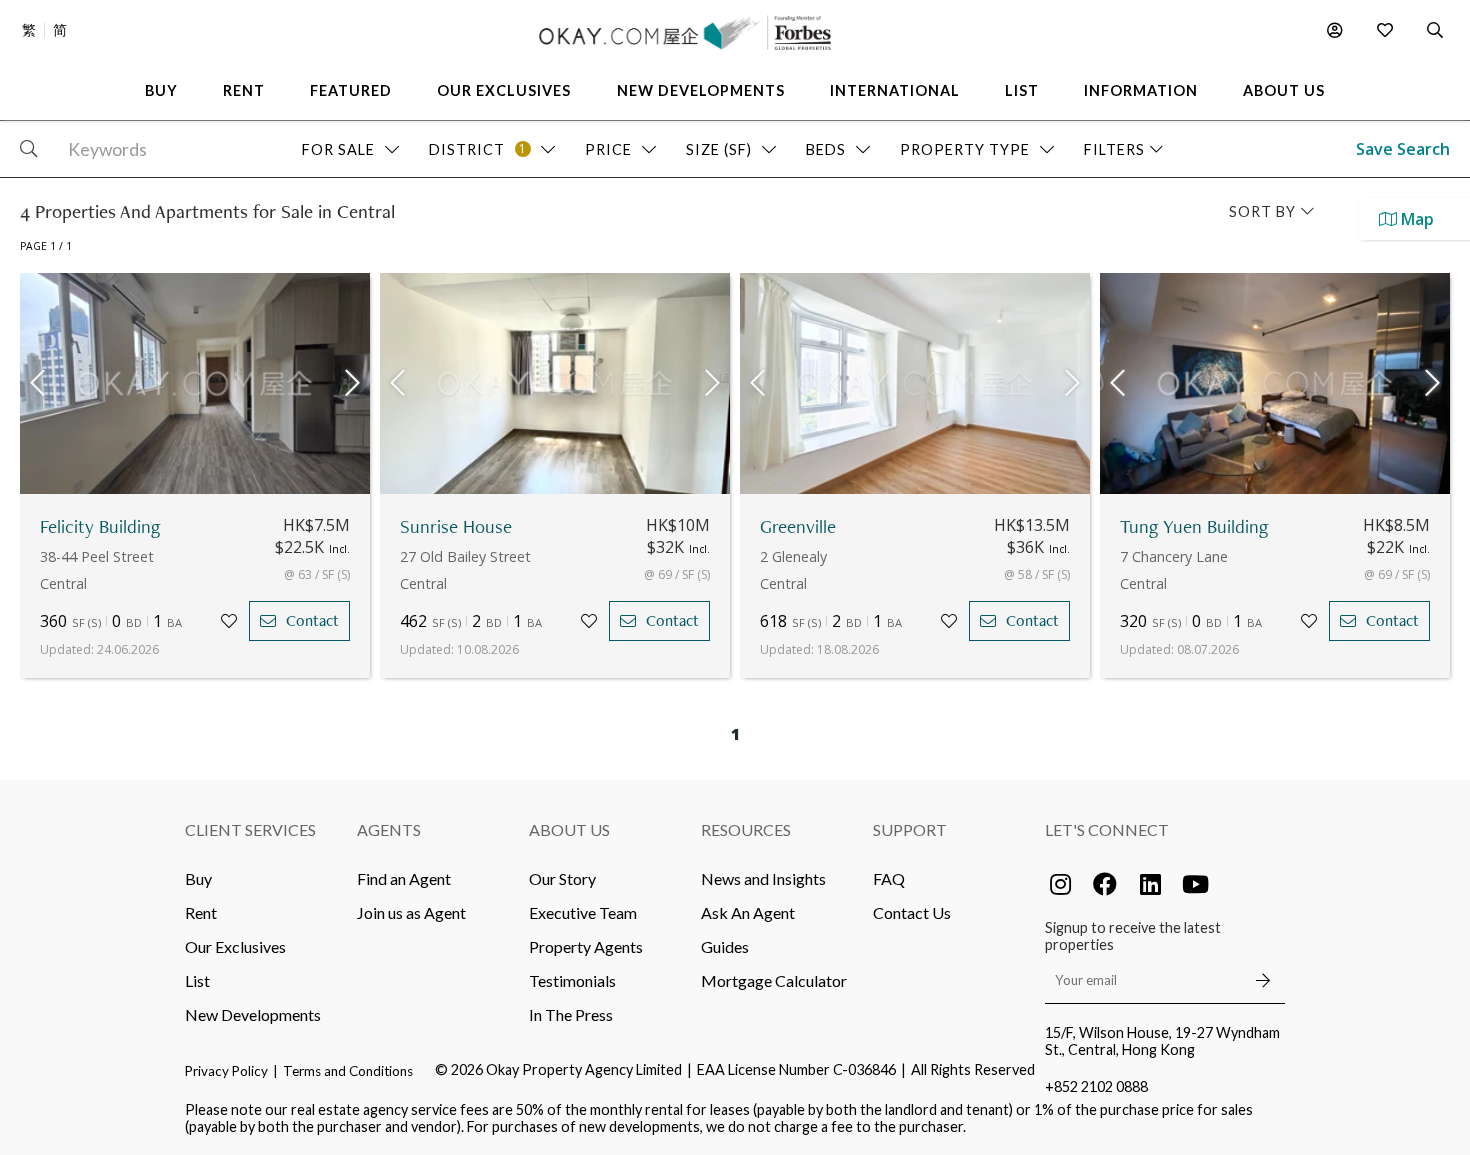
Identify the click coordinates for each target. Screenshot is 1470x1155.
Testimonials (572, 980)
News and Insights (763, 878)
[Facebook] (1105, 884)
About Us (569, 829)
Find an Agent (404, 878)
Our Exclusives (235, 946)
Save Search (1403, 149)
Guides (725, 946)
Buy (198, 878)
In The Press (571, 1014)
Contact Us (912, 912)
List (197, 980)
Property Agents (586, 946)
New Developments (253, 1014)
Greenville (798, 526)
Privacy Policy (226, 1071)
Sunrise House (456, 526)
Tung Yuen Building (1194, 526)
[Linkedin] (1150, 884)
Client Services (250, 829)
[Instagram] (1060, 884)
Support (910, 829)
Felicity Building (100, 526)
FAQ (889, 878)
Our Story (562, 878)
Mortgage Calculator (774, 980)
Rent (201, 912)
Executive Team (583, 912)
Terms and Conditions (348, 1071)
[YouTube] (1195, 884)
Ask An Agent (748, 912)
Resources (746, 829)
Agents (389, 829)
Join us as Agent (411, 912)
